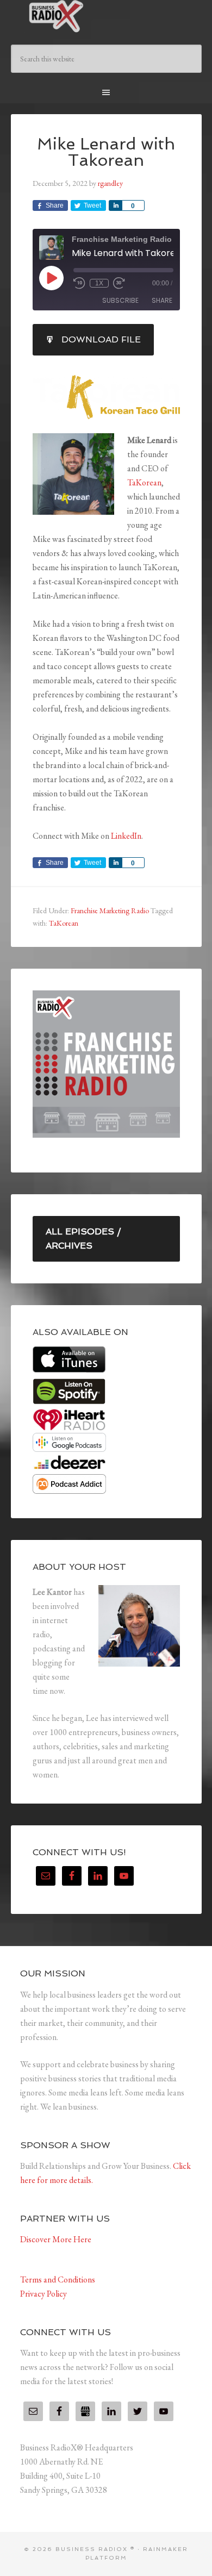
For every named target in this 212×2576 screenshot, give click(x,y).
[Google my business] (85, 2411)
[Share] (115, 205)
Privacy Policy (43, 2294)
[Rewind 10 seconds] (79, 283)
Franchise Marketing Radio (110, 910)
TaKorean (144, 482)
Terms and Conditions (58, 2279)
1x (99, 283)
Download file (101, 339)
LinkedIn (126, 836)
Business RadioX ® (106, 16)
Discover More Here (56, 2239)
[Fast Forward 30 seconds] (119, 283)
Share (162, 300)
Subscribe (120, 300)
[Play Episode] (51, 278)
